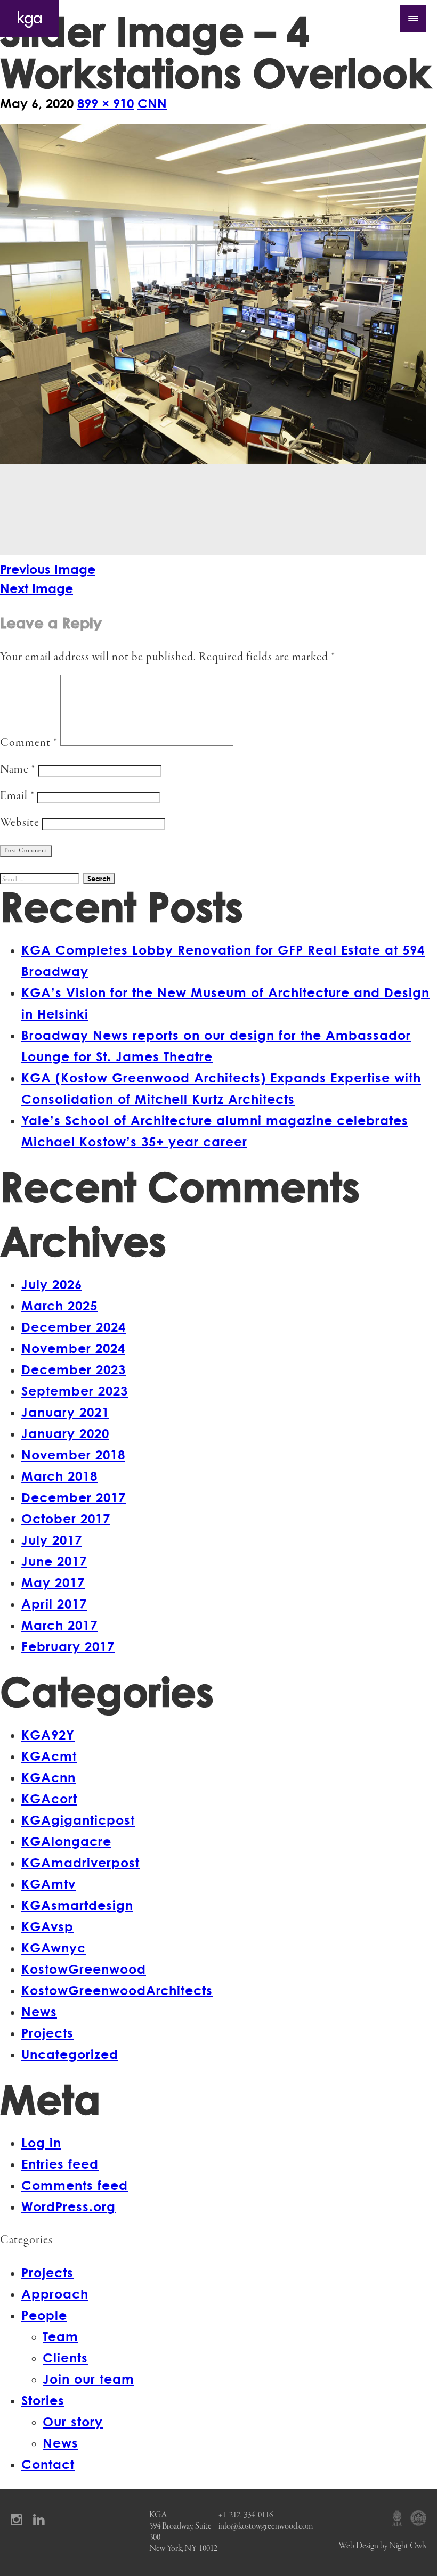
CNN (152, 103)
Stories (43, 2400)
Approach (55, 2294)
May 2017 (53, 1582)
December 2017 (74, 1497)
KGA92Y (48, 1734)
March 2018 (59, 1476)
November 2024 (73, 1348)
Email (17, 796)
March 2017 (59, 1625)
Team (60, 2336)
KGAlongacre (66, 1841)
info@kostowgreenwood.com (266, 2526)
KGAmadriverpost (80, 1862)
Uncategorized (70, 2054)
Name (18, 770)
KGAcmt (49, 1756)
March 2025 (59, 1305)
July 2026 (52, 1284)
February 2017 (68, 1646)
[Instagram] (20, 2519)
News (39, 2011)
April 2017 (54, 1603)
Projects (47, 2033)
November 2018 (73, 1454)
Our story (73, 2421)
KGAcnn (48, 1777)
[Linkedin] (42, 2519)
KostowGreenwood (84, 1969)
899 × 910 (106, 103)
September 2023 (75, 1390)
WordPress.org (68, 2206)
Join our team (88, 2379)
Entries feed (60, 2164)
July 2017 (52, 1540)
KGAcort (49, 1798)
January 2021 (65, 1412)
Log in (41, 2142)
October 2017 (66, 1518)
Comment (29, 743)
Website (20, 823)
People (44, 2315)
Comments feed (75, 2185)
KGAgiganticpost (78, 1820)
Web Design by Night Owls (382, 2546)
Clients (65, 2357)
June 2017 (54, 1561)
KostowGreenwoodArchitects (117, 1990)
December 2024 (74, 1327)
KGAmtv (48, 1884)
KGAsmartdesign (77, 1905)
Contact (48, 2464)
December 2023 (74, 1369)
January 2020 (65, 1433)
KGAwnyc (54, 1947)
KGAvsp (47, 1926)
